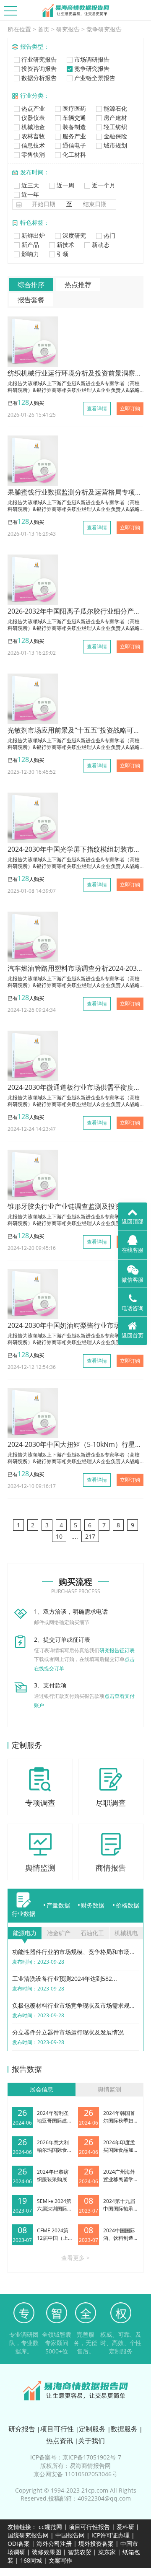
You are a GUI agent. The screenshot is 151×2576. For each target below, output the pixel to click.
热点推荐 (78, 285)
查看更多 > (75, 2258)
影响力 (29, 254)
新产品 (29, 245)
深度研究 (73, 235)
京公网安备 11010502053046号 (75, 2474)
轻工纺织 (115, 127)
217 (90, 1536)
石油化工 (92, 1933)
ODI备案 (19, 2544)
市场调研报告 (91, 59)
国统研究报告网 (28, 2535)
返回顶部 (133, 1221)
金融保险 (115, 136)
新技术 (65, 245)
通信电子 (73, 145)
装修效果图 (47, 2552)
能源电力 (25, 1933)
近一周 (65, 185)
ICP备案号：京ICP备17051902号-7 (76, 2457)
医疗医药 (73, 108)
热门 (109, 235)
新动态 (100, 245)
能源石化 (115, 108)
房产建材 (115, 118)
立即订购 (130, 408)
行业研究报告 (38, 59)
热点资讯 (60, 2441)
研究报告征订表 (117, 1650)
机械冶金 (32, 127)
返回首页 (133, 1335)
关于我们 (91, 2441)
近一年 (29, 194)
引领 (62, 254)
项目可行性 (57, 2429)
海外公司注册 (54, 2544)
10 (59, 1536)
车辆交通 (73, 118)
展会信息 (42, 2089)
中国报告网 (70, 2535)
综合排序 (31, 285)
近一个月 (103, 185)
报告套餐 (31, 300)
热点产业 (32, 108)
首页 (44, 29)
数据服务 (124, 2429)
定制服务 (92, 2429)
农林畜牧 (32, 136)
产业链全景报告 (94, 78)
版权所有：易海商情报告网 (75, 2466)
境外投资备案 (97, 2544)
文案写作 (60, 2560)
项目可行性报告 (89, 2527)
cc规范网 (50, 2527)
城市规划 (115, 145)
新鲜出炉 (32, 235)
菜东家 (107, 2552)
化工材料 (73, 154)
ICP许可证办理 (111, 2535)
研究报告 (68, 29)
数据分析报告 (38, 78)
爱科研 (125, 2527)
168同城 (31, 2560)
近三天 (29, 185)
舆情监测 (109, 2089)
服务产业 (73, 136)
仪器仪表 (32, 118)
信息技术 (32, 145)
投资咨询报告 (38, 69)
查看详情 (97, 408)
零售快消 (32, 154)
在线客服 (133, 1250)
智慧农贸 (80, 2552)
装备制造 (73, 127)
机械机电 (126, 1933)
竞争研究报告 (104, 29)
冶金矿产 (59, 1933)
